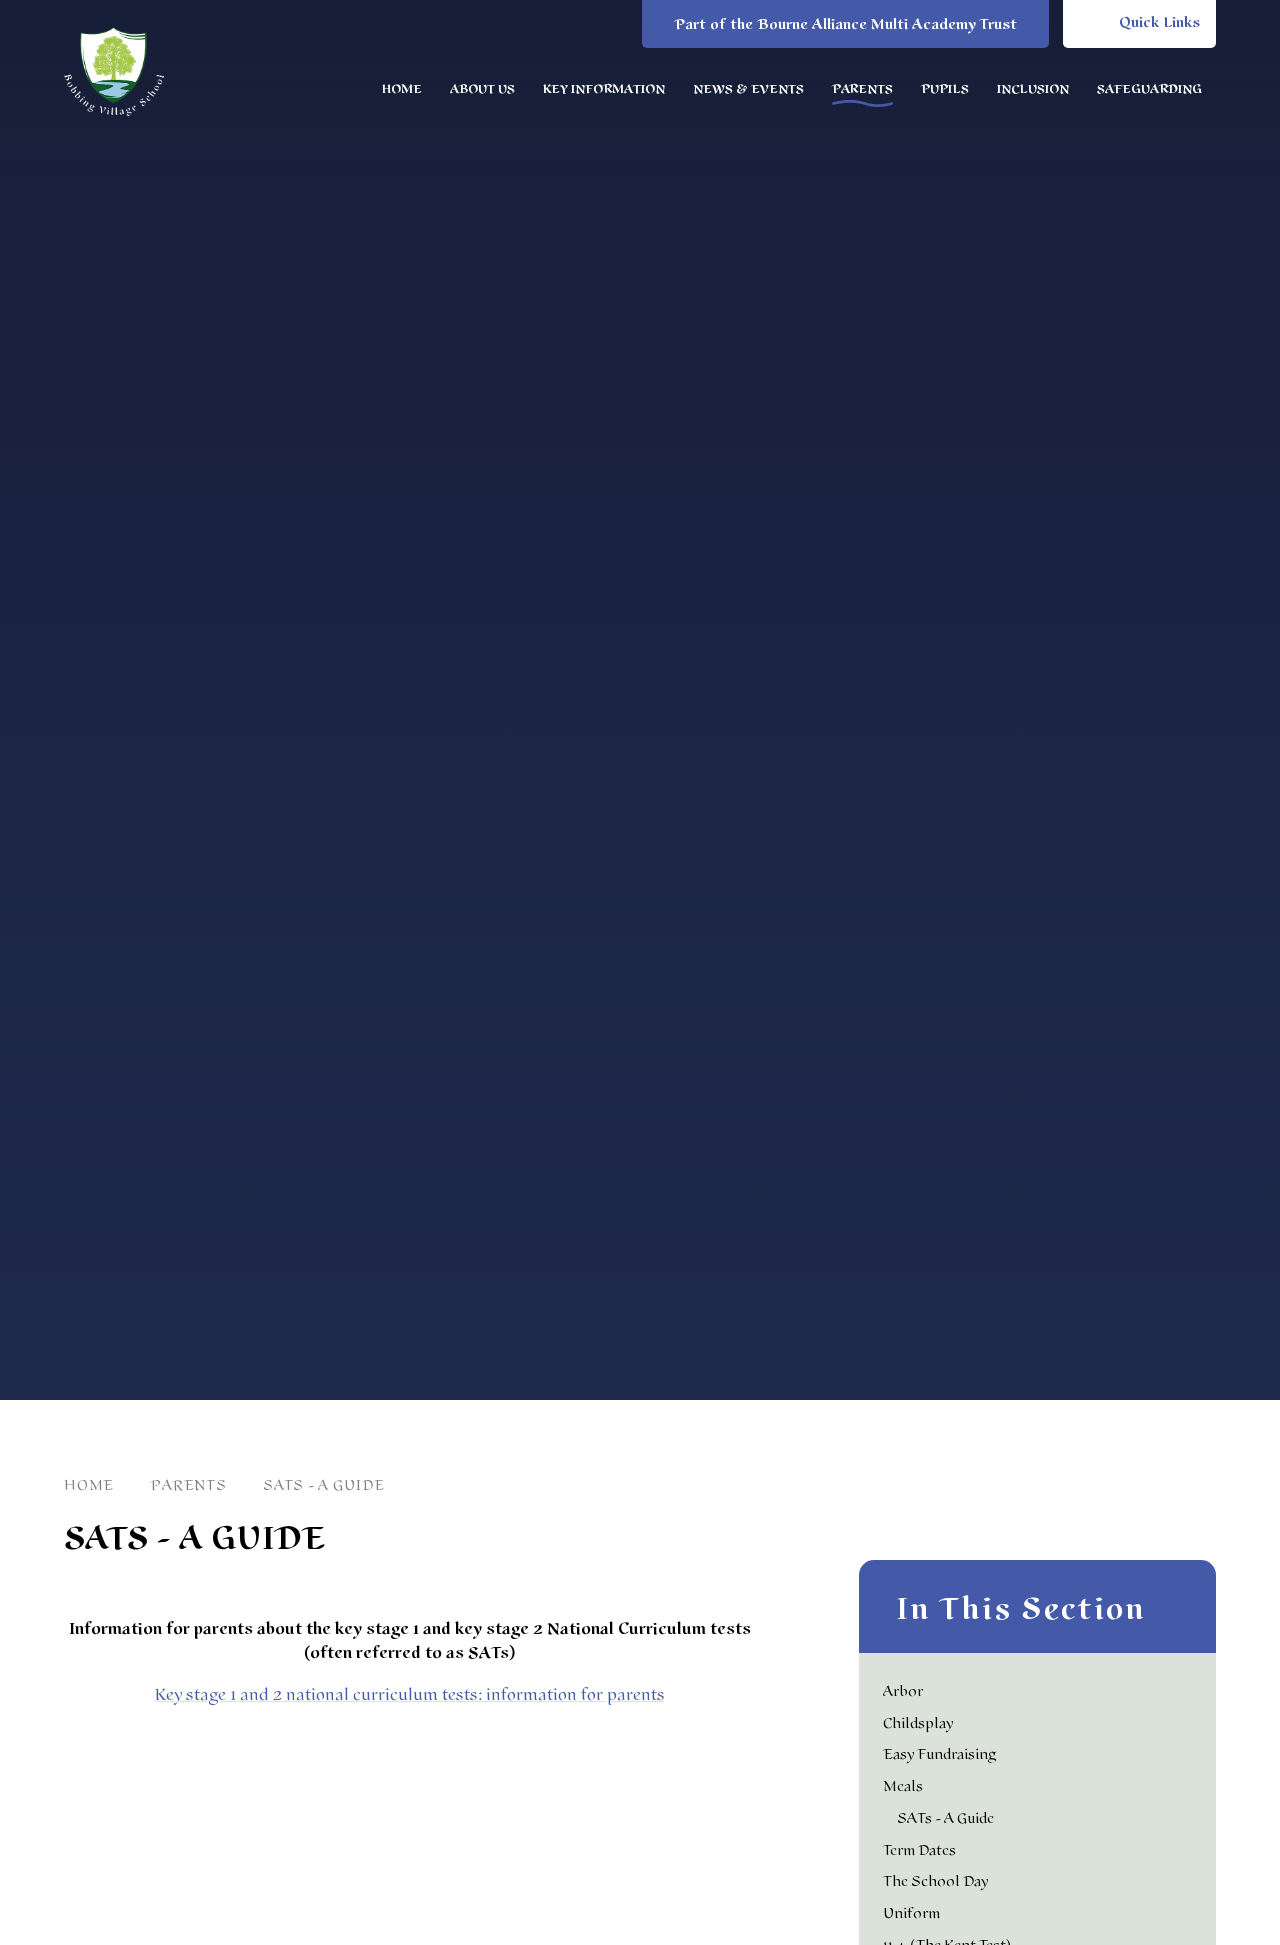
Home (89, 1485)
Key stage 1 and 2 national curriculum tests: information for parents (410, 1694)
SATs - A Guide (324, 1485)
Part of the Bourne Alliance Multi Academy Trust (845, 24)
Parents (188, 1485)
